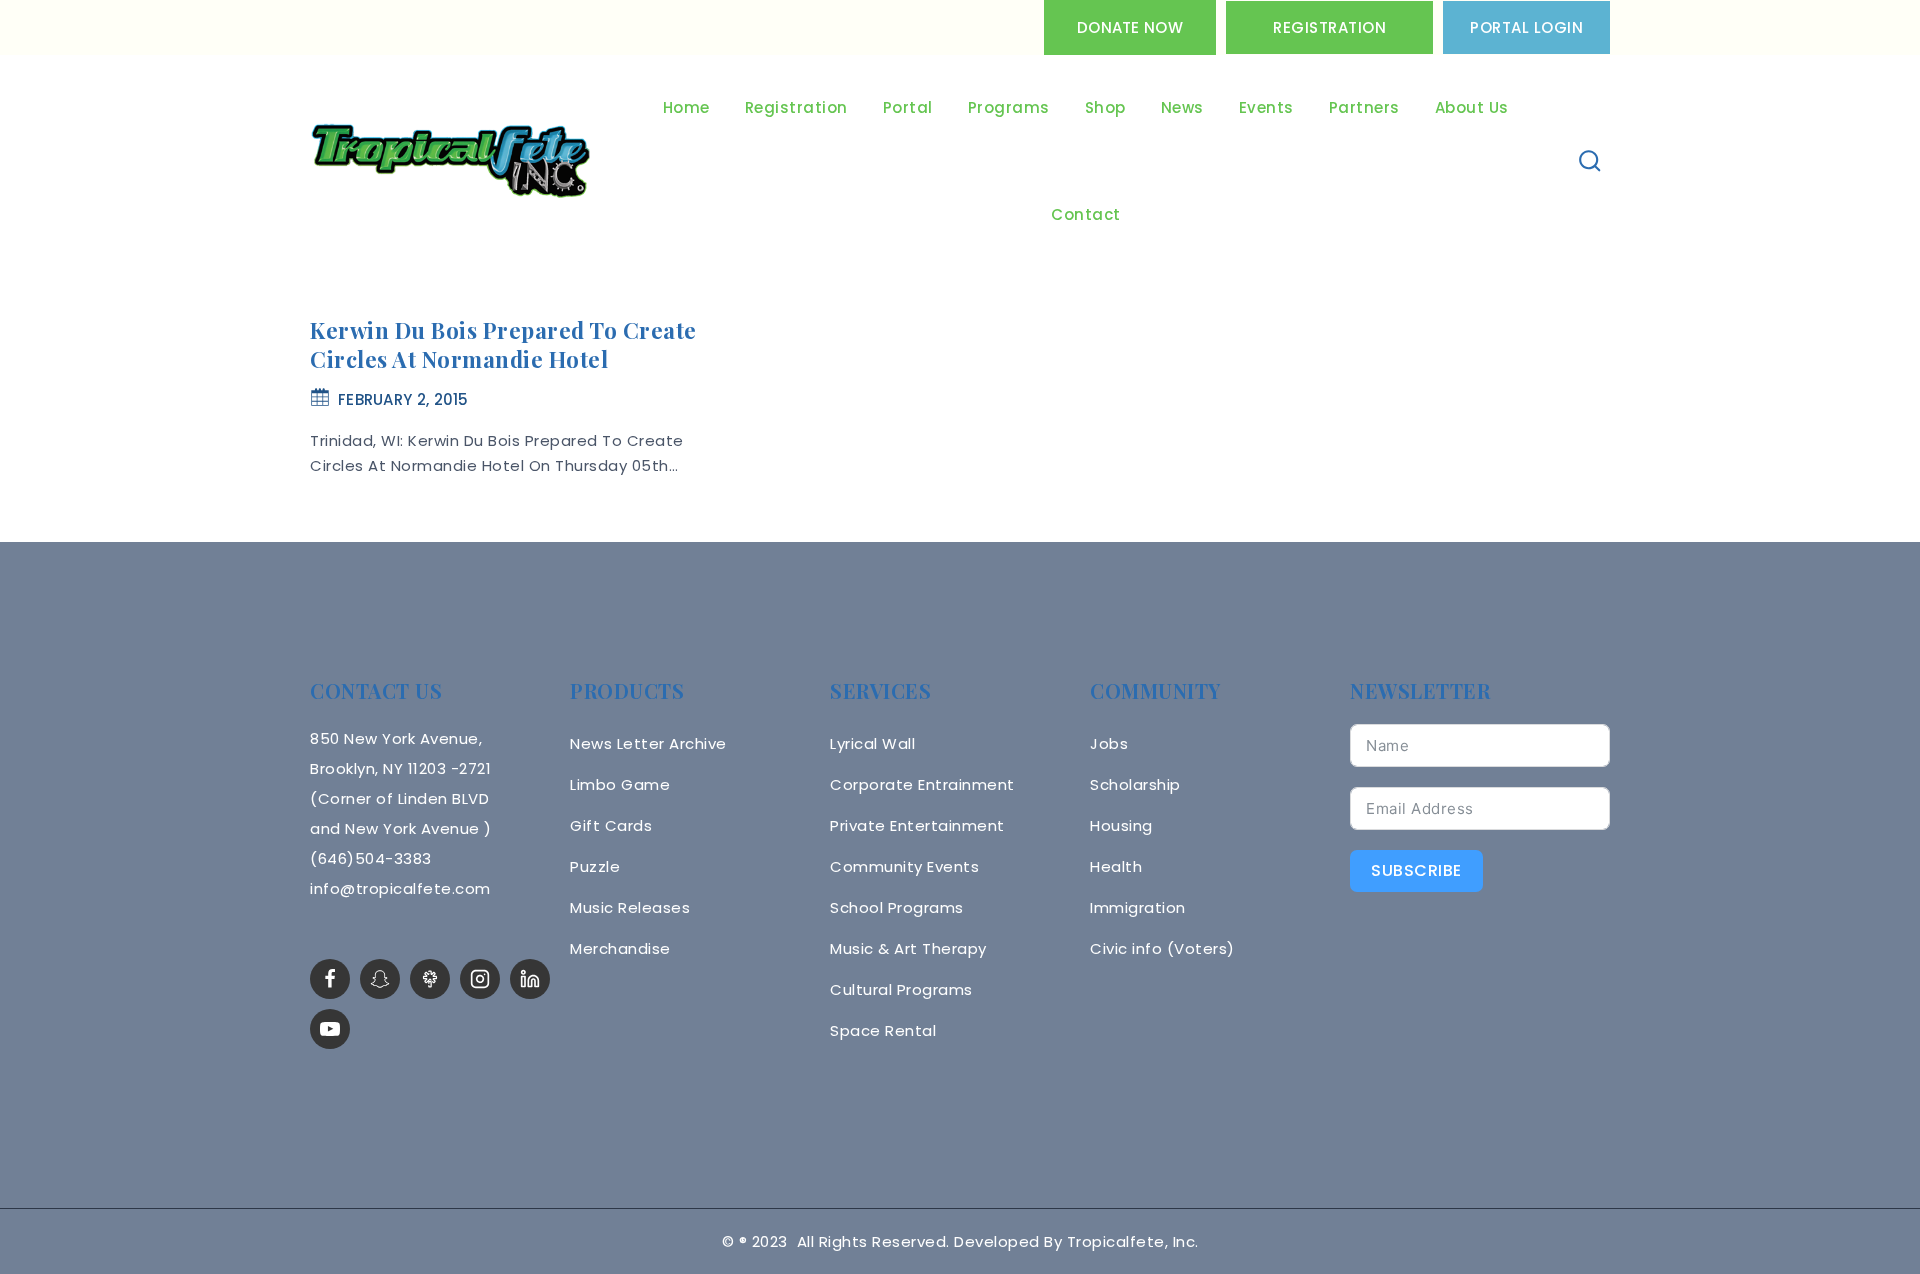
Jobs (1109, 743)
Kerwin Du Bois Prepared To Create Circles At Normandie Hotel (503, 344)
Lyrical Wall (872, 743)
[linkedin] (530, 979)
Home (686, 107)
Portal (908, 107)
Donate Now (1130, 27)
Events (1266, 107)
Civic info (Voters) (1162, 948)
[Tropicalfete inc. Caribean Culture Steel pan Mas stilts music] (451, 162)
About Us (1472, 107)
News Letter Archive (648, 743)
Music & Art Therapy (908, 948)
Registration (1329, 27)
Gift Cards (611, 825)
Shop (1105, 107)
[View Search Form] (1590, 161)
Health (1116, 866)
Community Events (904, 866)
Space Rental (883, 1030)
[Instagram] (480, 979)
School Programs (897, 907)
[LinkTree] (430, 979)
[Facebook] (330, 979)
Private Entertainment (917, 825)
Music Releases (630, 907)
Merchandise (620, 948)
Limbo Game (620, 784)
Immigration (1138, 907)
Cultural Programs (901, 989)
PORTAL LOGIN (1526, 27)
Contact (1086, 214)
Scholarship (1135, 784)
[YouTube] (330, 1029)
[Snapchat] (380, 979)
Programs (1009, 107)
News (1182, 107)
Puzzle (595, 866)
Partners (1364, 107)
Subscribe (1416, 870)
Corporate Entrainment (922, 784)
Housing (1121, 825)
